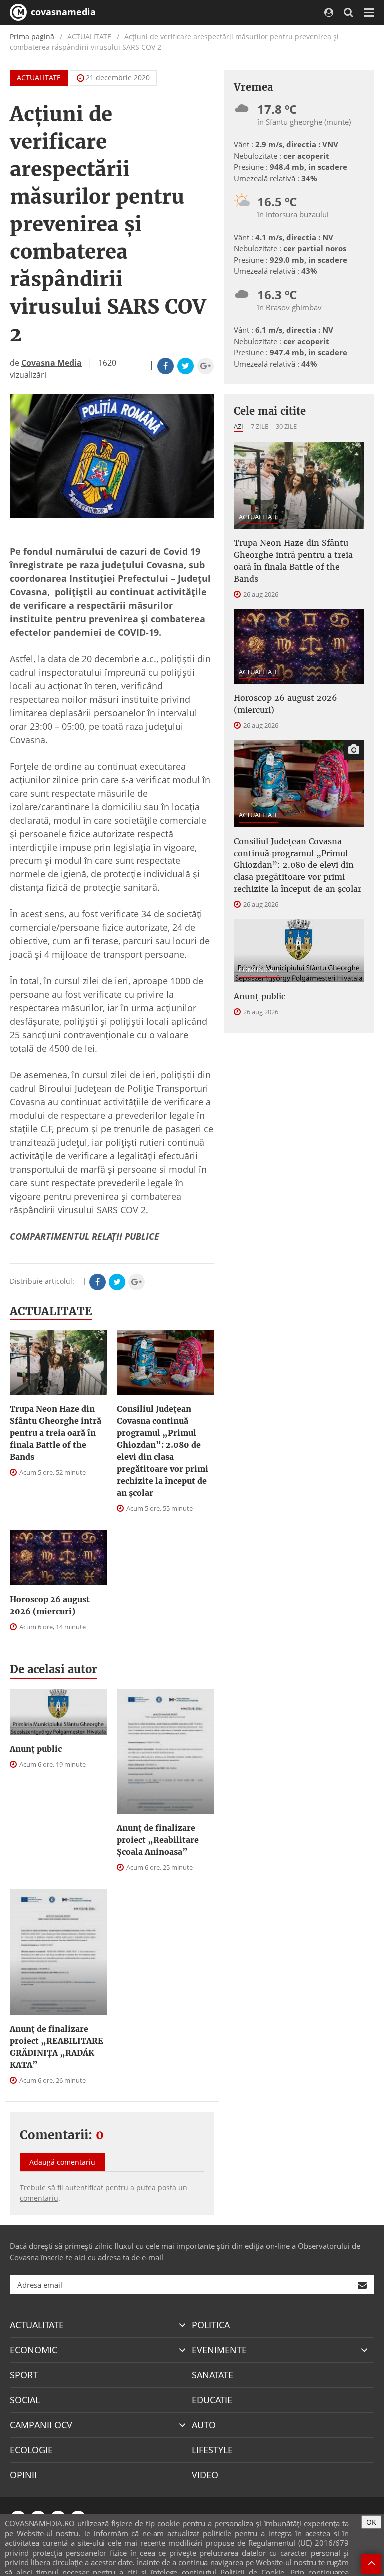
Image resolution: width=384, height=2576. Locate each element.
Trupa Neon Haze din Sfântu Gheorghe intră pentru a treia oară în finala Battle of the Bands (56, 1433)
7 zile (260, 426)
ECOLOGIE (31, 2450)
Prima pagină (32, 37)
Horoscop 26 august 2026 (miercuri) (50, 1605)
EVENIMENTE (219, 2350)
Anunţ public (36, 1749)
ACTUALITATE (39, 78)
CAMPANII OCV (41, 2425)
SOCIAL (25, 2400)
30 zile (286, 426)
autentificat (84, 2187)
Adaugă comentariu (62, 2162)
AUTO (204, 2425)
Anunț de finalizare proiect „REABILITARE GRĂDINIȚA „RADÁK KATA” (57, 2047)
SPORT (24, 2375)
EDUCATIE (212, 2400)
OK (371, 2522)
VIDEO (205, 2475)
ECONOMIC (34, 2350)
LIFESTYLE (212, 2450)
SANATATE (213, 2375)
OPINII (23, 2475)
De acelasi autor (54, 1669)
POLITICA (211, 2325)
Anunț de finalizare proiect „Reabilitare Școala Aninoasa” (158, 1840)
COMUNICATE (260, 970)
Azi (239, 426)
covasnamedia (62, 12)
